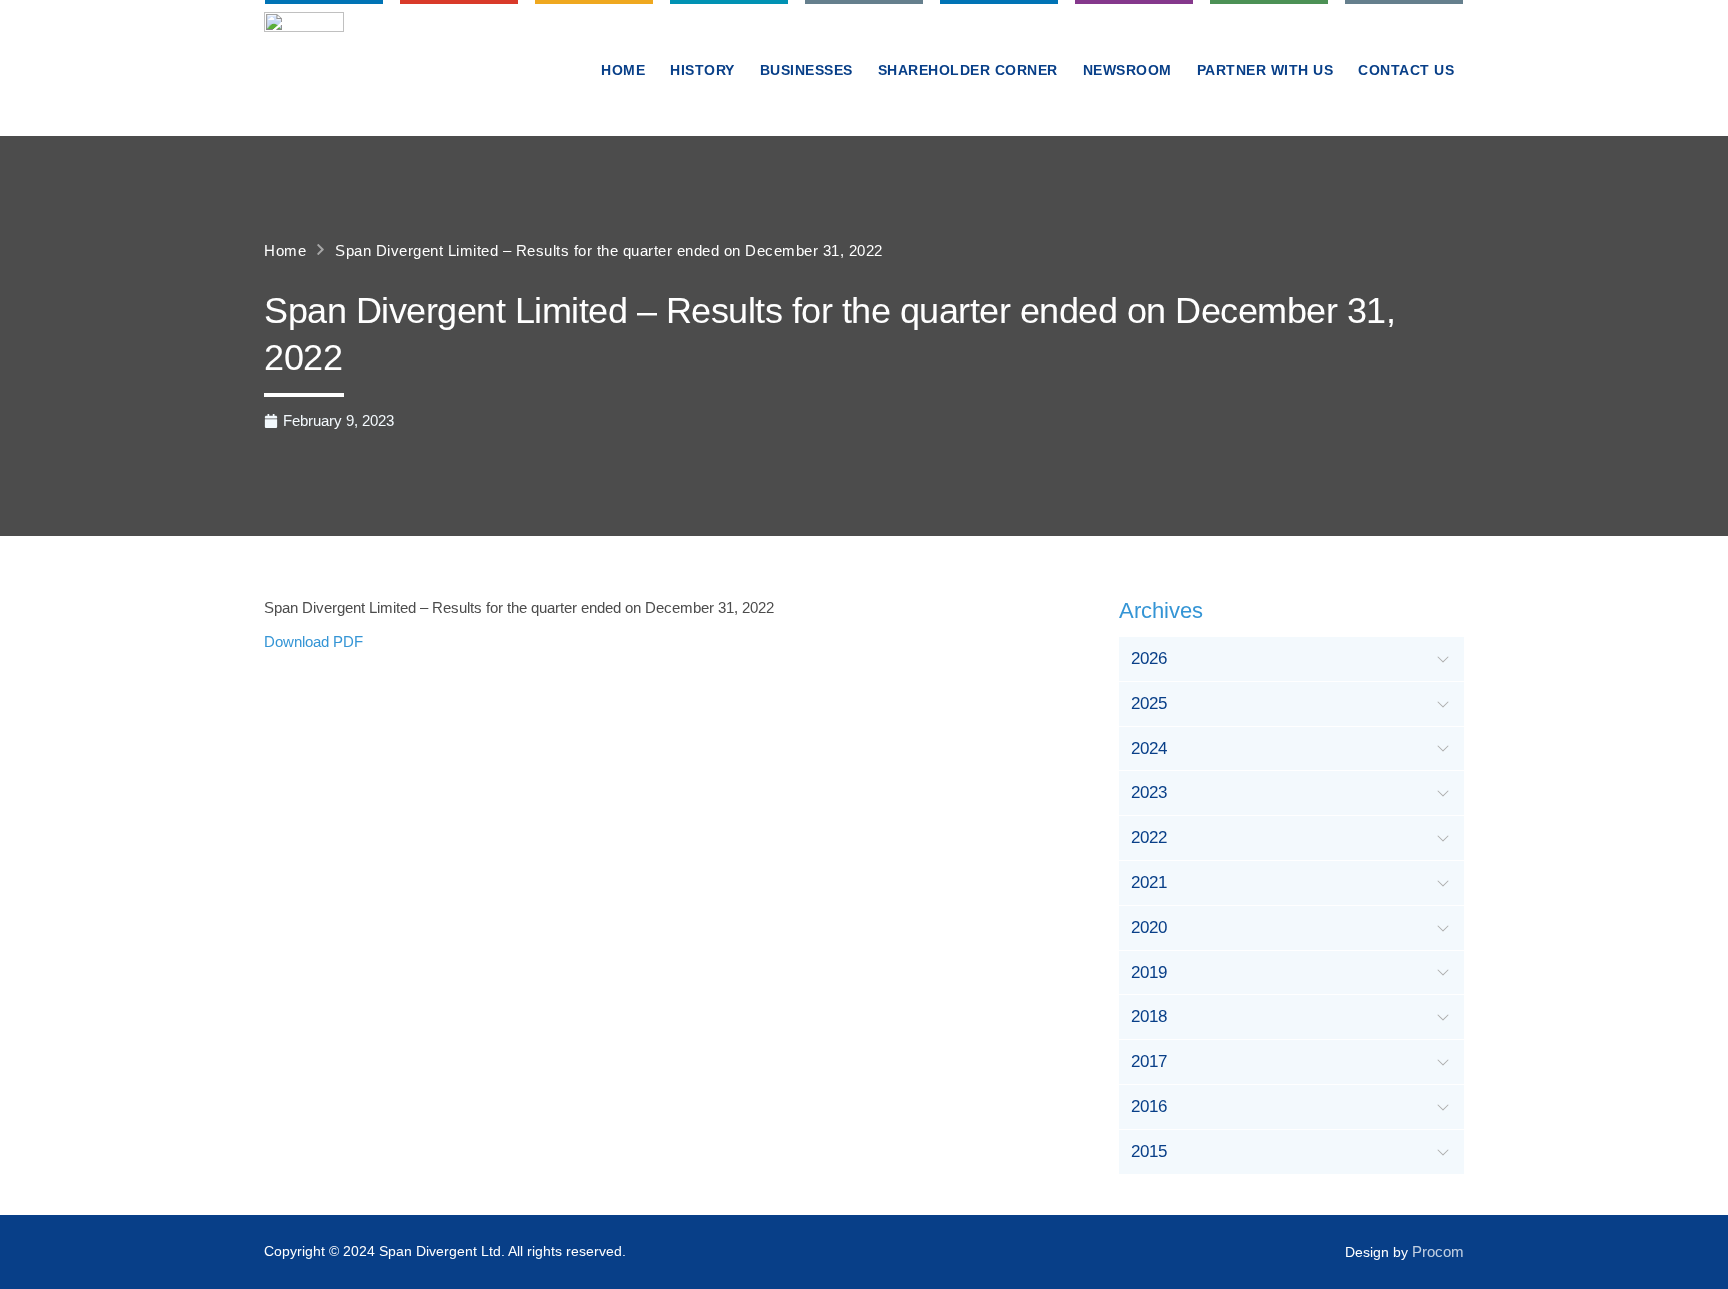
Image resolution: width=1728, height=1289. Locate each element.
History (702, 70)
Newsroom (1127, 70)
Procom (1438, 1251)
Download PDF (313, 641)
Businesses (806, 70)
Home (623, 70)
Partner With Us (1265, 70)
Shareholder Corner (968, 70)
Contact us (1406, 70)
